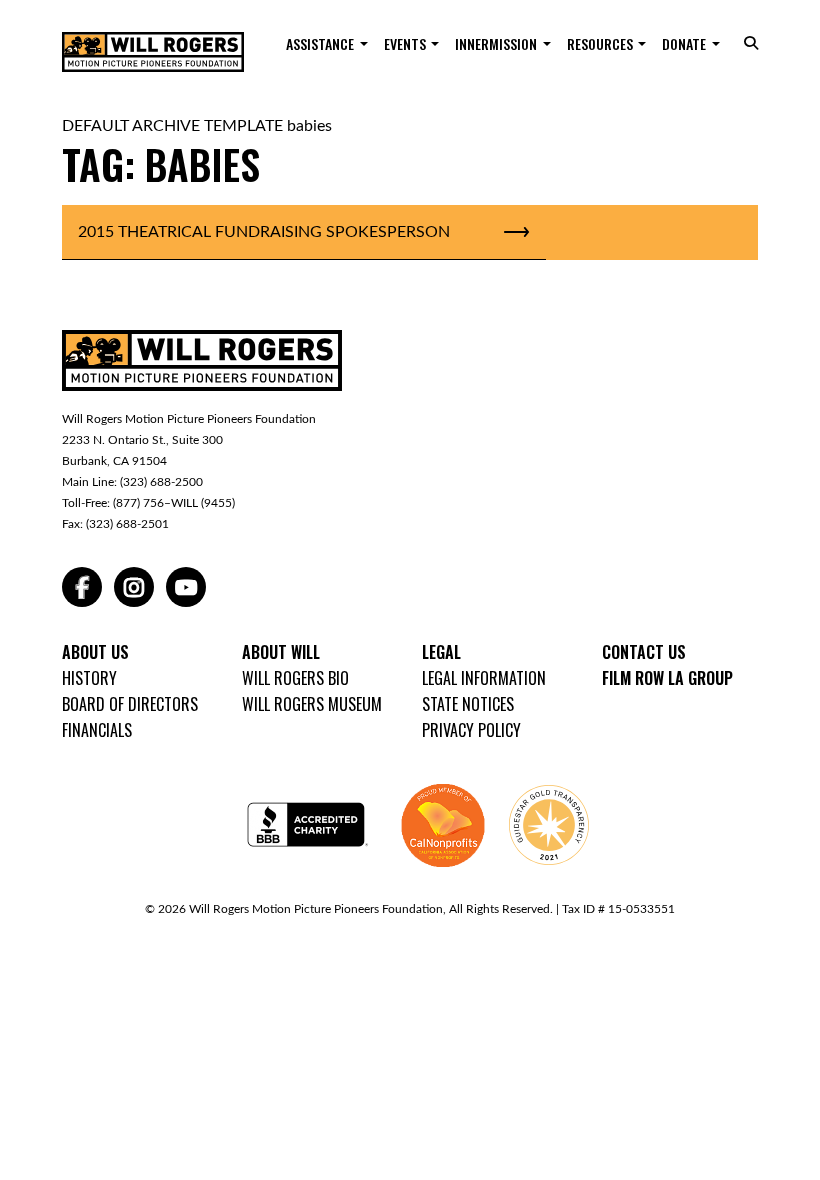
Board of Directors (130, 704)
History (89, 678)
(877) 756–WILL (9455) (174, 503)
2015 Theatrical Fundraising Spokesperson (264, 232)
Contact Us (644, 652)
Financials (97, 730)
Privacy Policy (471, 730)
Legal (441, 652)
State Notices (468, 704)
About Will (281, 652)
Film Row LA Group (667, 678)
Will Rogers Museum (312, 704)
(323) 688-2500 (161, 482)
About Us (95, 652)
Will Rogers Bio (295, 678)
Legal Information (484, 678)
